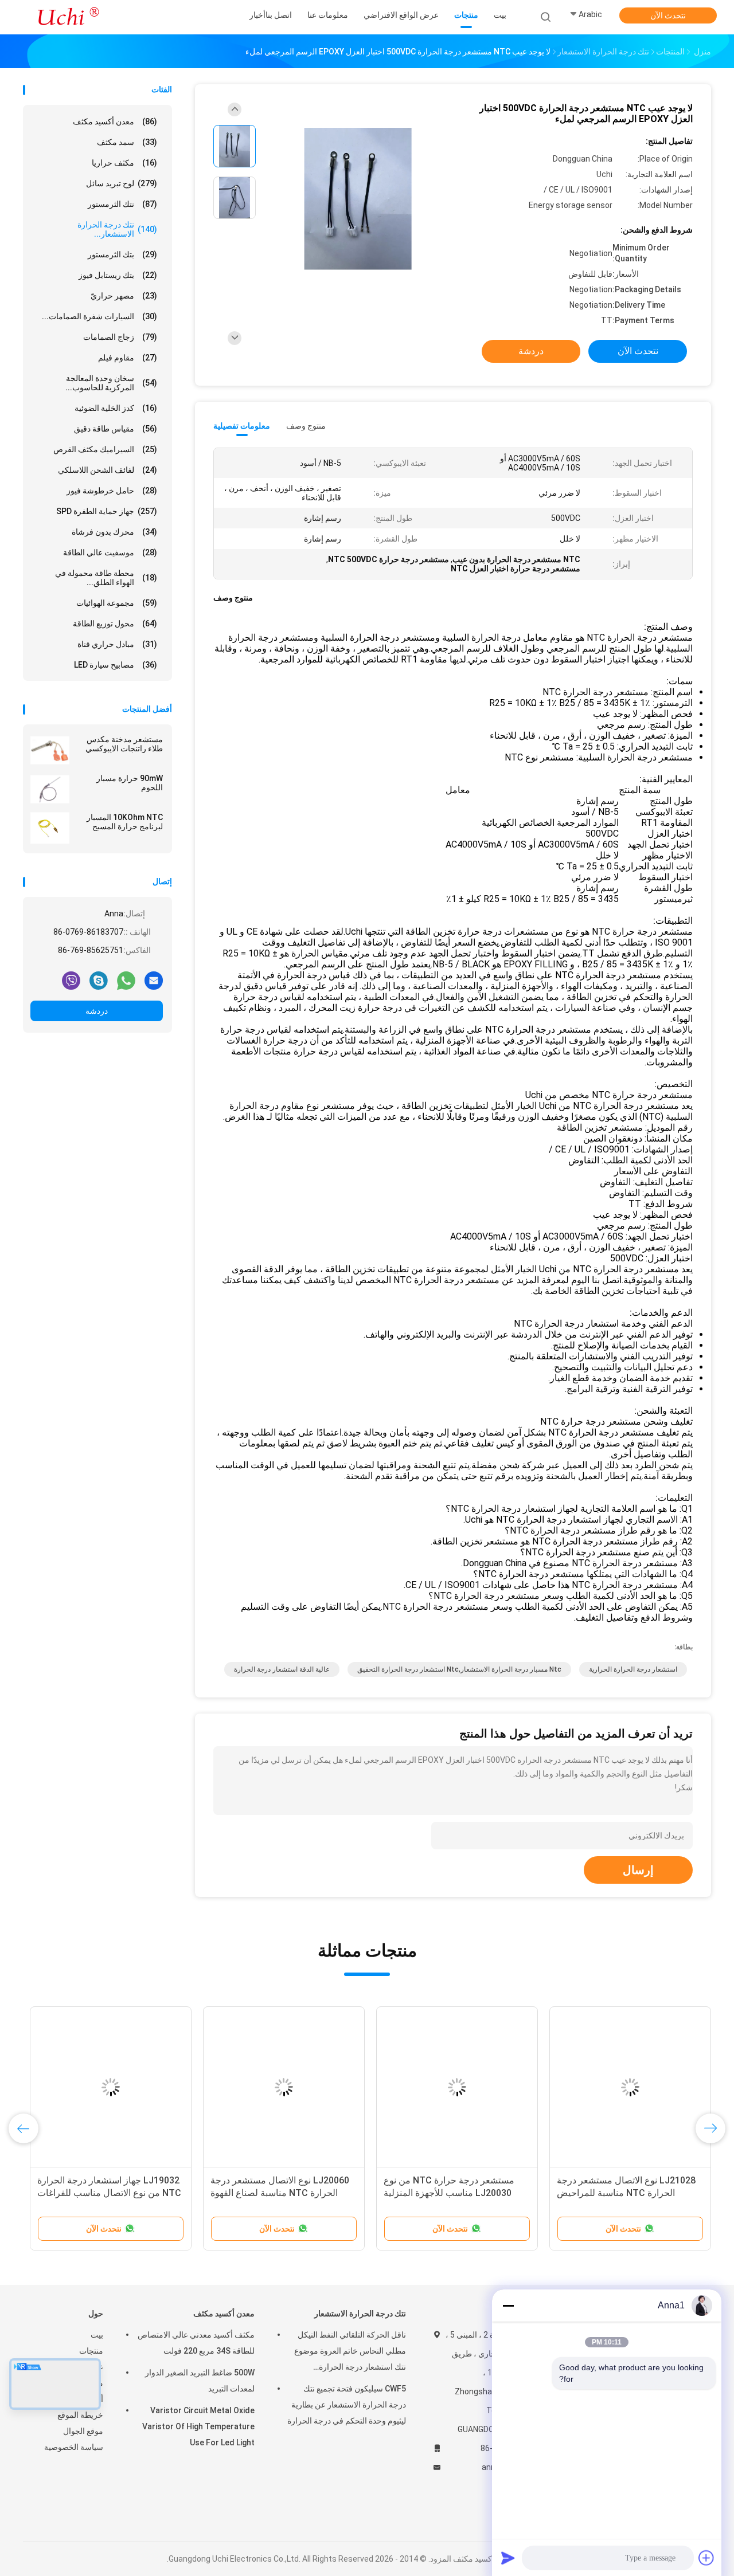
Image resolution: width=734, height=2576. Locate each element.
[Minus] (508, 2306)
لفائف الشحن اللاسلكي (108, 470)
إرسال (638, 1870)
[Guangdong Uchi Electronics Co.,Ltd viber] (71, 980)
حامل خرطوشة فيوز (112, 491)
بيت (97, 2335)
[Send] (508, 2558)
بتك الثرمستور (122, 254)
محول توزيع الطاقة (115, 624)
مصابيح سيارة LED (116, 665)
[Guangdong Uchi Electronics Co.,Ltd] (68, 17)
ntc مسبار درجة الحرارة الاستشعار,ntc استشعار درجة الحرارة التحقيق (459, 1669)
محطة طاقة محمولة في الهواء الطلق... (106, 578)
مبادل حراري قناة (117, 644)
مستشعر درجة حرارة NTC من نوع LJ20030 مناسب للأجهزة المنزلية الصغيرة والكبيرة (449, 2193)
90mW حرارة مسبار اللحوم (130, 783)
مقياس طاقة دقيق (116, 429)
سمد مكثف (127, 142)
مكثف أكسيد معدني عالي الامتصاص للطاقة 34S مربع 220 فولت (196, 2343)
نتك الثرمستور (122, 204)
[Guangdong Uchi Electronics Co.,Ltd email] (154, 980)
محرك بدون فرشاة (114, 532)
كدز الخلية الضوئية (116, 408)
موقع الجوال (83, 2431)
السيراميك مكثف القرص (105, 449)
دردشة (97, 1011)
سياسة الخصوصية (74, 2447)
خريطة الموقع (80, 2415)
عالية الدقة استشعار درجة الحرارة (282, 1669)
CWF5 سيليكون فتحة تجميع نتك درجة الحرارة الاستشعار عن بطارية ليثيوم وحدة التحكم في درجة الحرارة (347, 2405)
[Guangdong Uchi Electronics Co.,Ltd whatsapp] (126, 980)
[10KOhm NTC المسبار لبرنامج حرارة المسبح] (50, 828)
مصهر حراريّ (124, 296)
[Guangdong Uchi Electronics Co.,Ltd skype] (99, 980)
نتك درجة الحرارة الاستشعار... (117, 229)
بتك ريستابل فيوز (118, 275)
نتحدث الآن (668, 15)
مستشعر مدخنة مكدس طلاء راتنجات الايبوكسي (124, 744)
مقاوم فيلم (128, 358)
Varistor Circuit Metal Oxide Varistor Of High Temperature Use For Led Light (198, 2426)
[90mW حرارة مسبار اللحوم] (50, 789)
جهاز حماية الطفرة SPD (107, 511)
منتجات (91, 2351)
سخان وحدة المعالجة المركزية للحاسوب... (111, 383)
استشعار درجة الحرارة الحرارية (633, 1669)
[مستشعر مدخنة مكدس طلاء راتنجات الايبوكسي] (50, 750)
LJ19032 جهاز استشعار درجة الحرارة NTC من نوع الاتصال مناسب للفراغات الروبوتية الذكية (109, 2193)
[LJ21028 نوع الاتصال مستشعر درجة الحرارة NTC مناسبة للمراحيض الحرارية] (630, 2087)
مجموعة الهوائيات (117, 603)
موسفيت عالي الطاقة (110, 552)
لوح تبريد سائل (122, 183)
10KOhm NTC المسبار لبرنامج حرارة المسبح (125, 822)
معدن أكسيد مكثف (115, 121)
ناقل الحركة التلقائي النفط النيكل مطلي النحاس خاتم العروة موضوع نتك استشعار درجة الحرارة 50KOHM (350, 2352)
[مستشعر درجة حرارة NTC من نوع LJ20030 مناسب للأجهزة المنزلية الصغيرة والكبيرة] (457, 2087)
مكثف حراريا (124, 163)
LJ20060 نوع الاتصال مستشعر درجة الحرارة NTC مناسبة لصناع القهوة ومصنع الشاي (280, 2193)
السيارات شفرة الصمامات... (99, 316)
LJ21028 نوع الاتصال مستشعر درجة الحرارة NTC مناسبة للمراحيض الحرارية (626, 2193)
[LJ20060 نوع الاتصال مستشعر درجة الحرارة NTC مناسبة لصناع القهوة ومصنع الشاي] (284, 2087)
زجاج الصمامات (120, 337)
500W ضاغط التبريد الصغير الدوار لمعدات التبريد (200, 2381)
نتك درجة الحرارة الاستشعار (360, 2314)
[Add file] (706, 2558)
